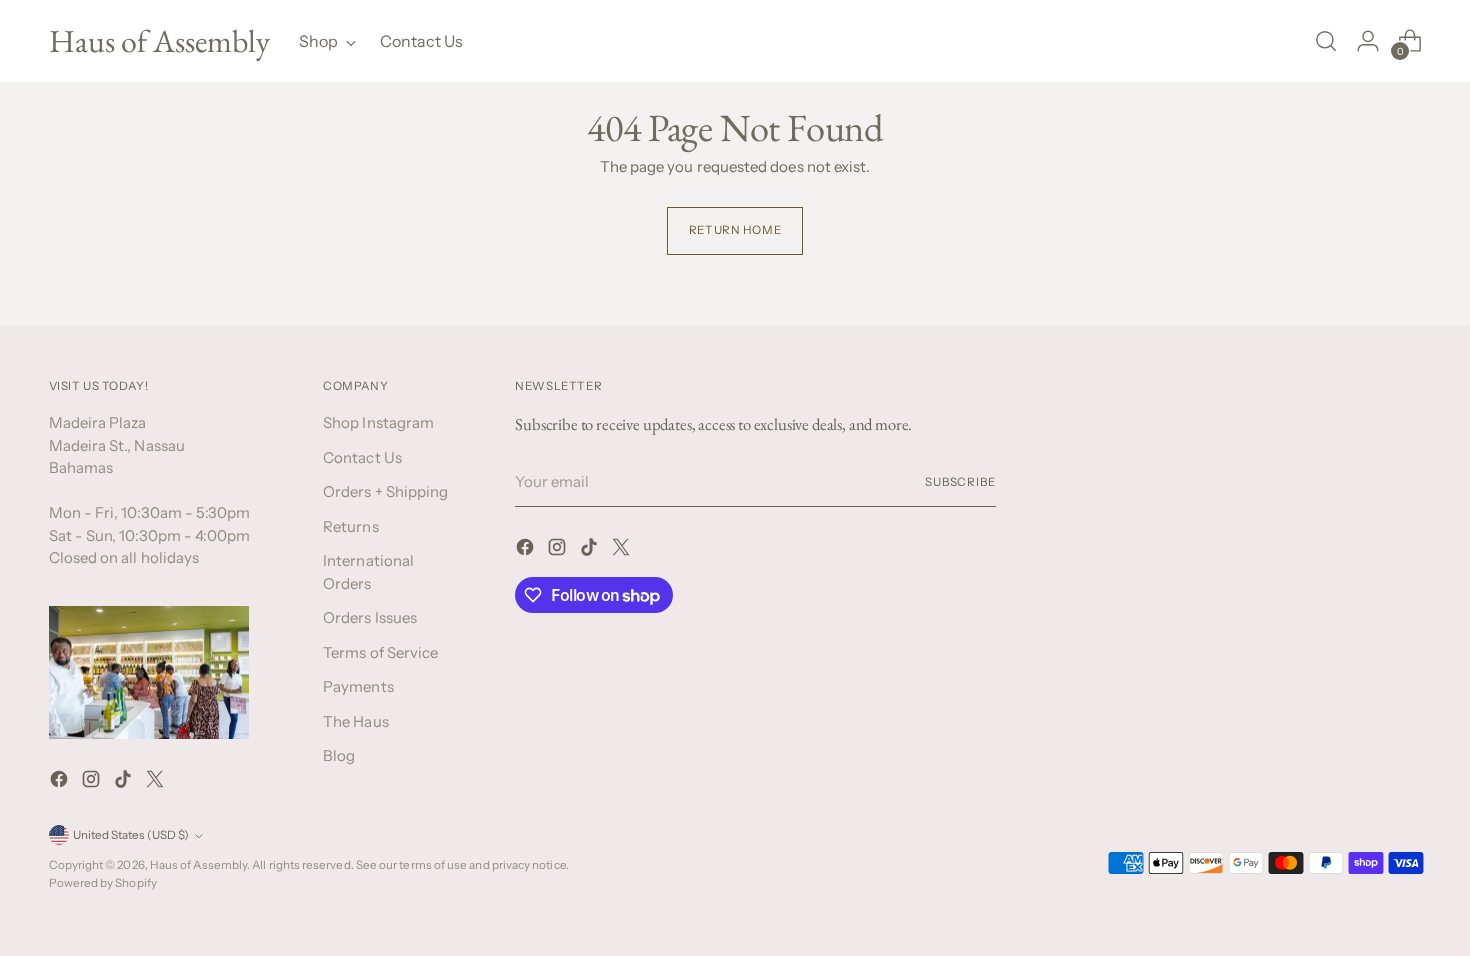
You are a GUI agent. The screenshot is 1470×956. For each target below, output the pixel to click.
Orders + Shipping (385, 491)
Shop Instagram (378, 422)
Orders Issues (370, 617)
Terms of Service (380, 652)
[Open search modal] (1326, 41)
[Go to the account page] (1368, 41)
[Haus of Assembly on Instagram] (93, 782)
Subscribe (960, 482)
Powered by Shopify (103, 883)
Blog (339, 755)
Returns (351, 526)
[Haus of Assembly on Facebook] (61, 782)
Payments (358, 686)
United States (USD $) (131, 835)
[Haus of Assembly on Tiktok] (125, 782)
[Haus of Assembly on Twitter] (157, 782)
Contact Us (362, 457)
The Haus (356, 721)
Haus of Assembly (198, 865)
